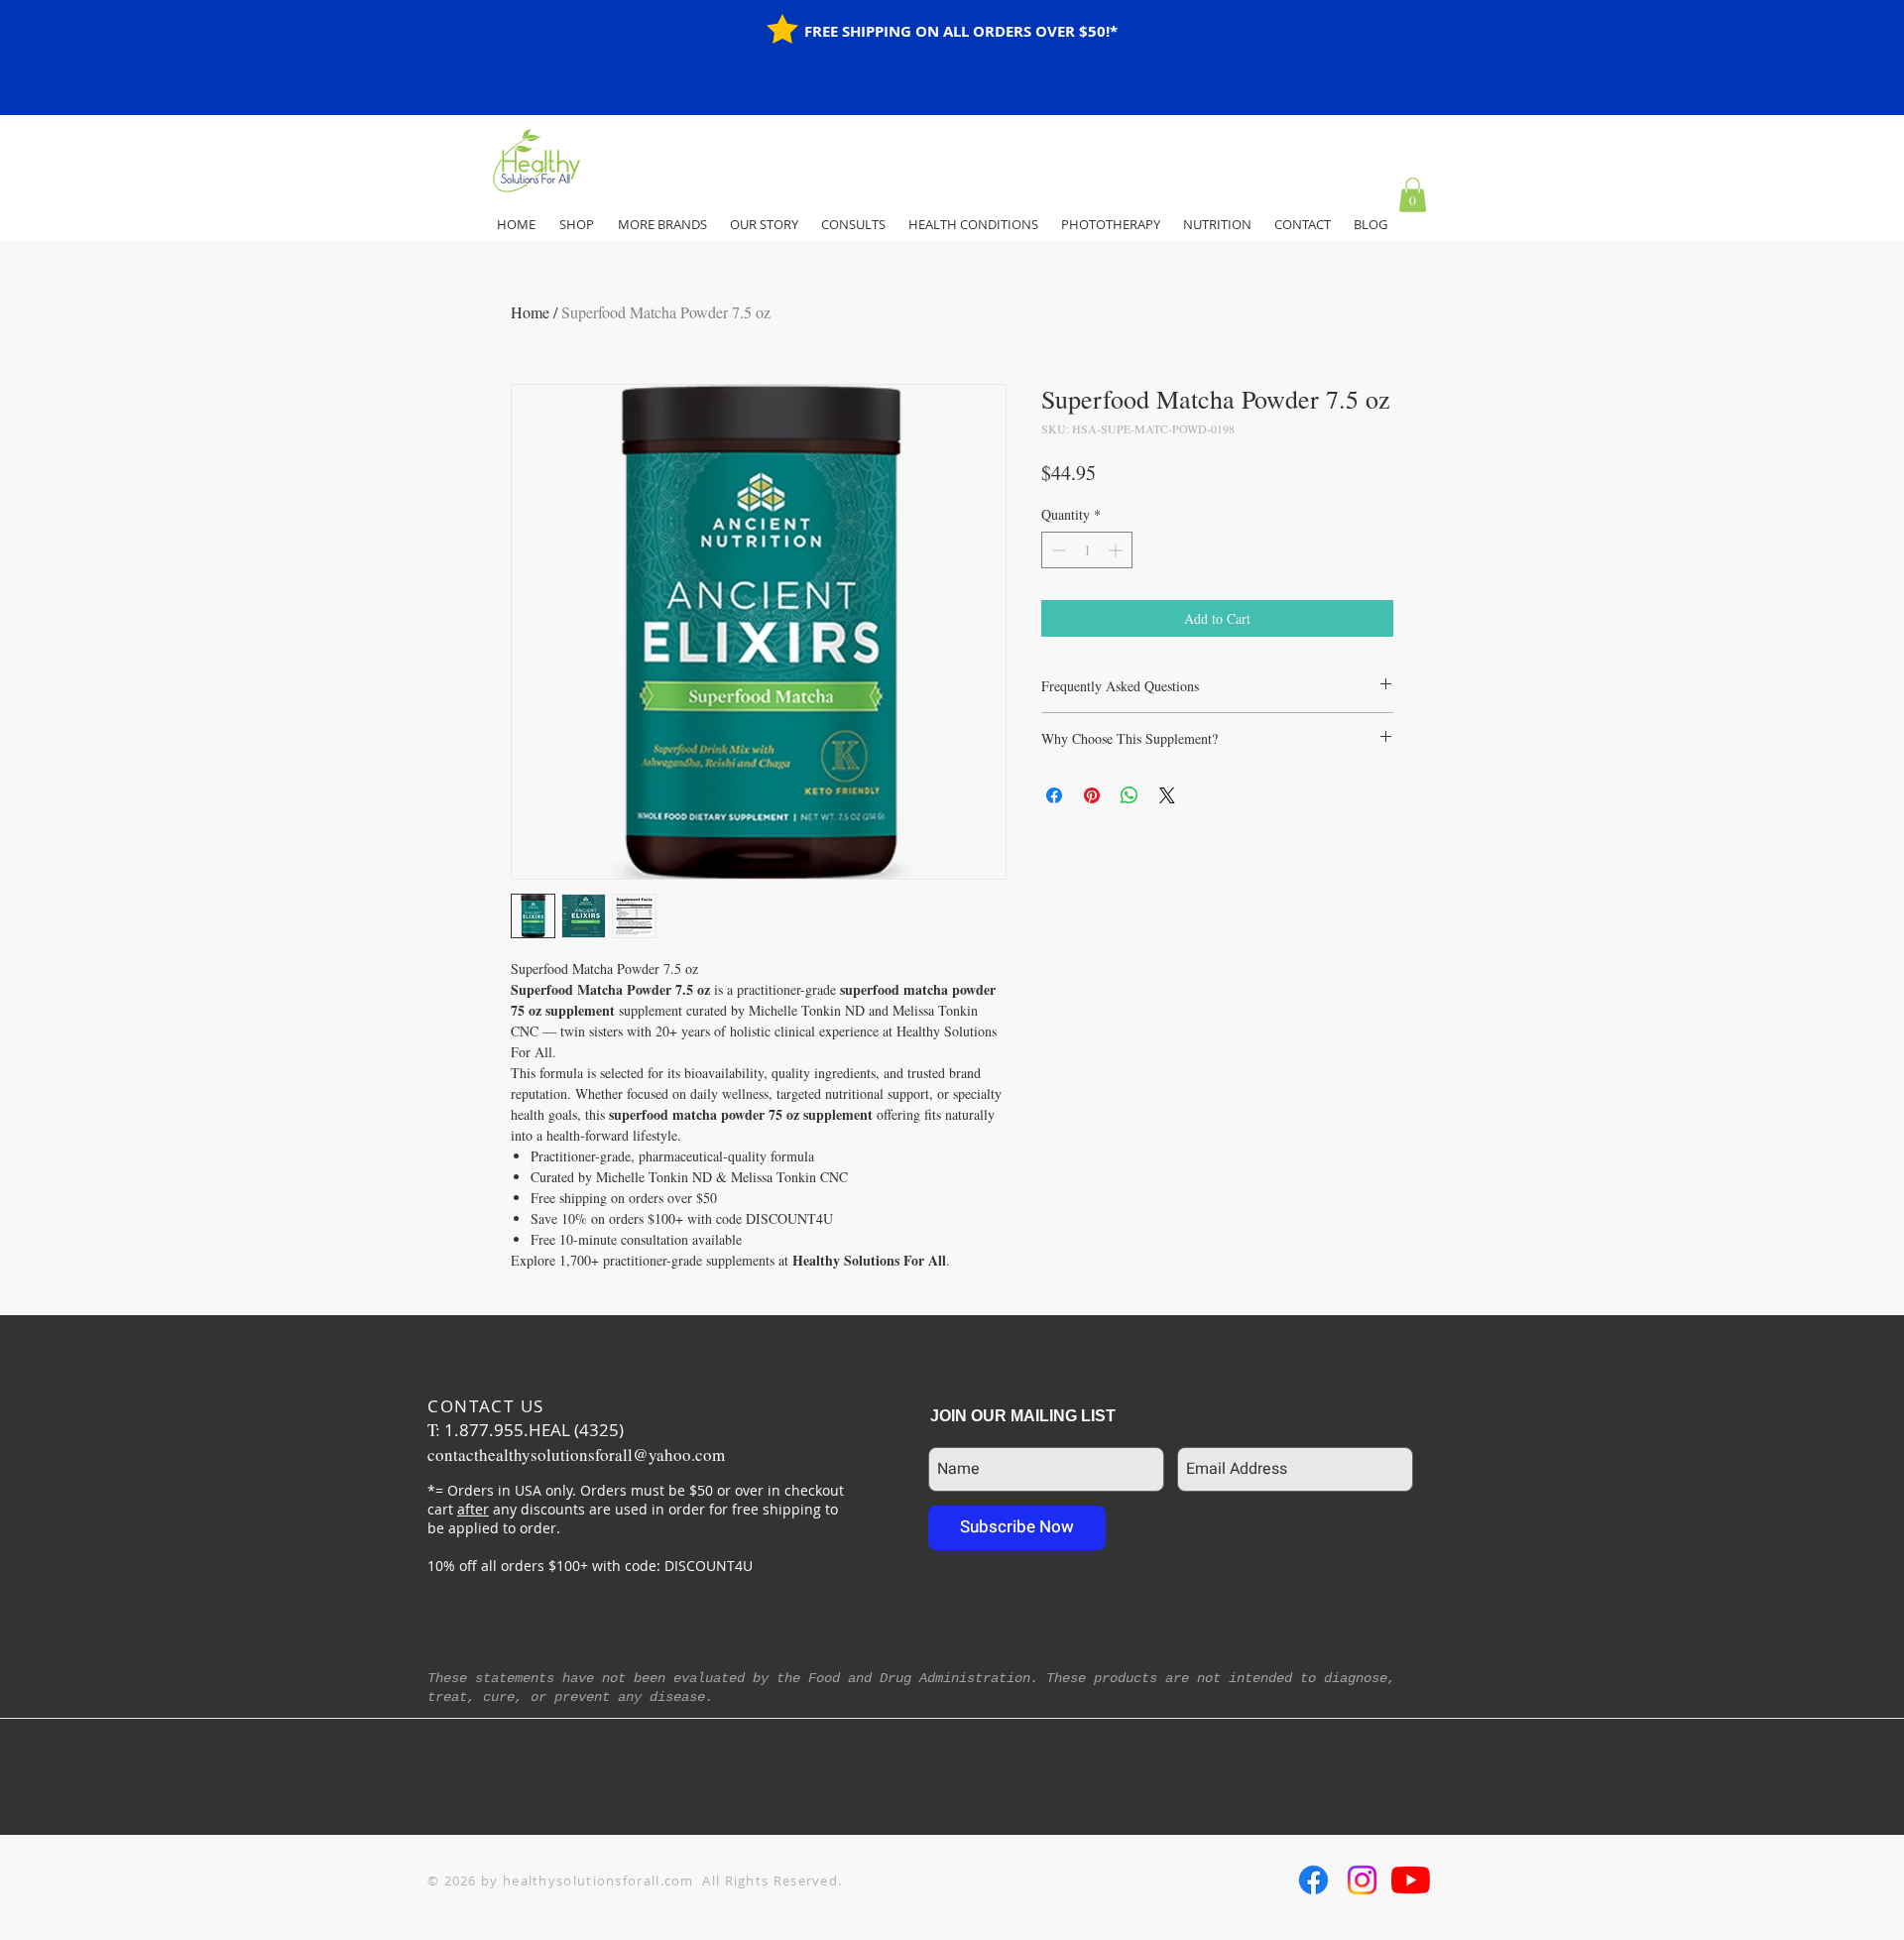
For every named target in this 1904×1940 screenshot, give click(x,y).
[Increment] (1117, 550)
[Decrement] (1057, 550)
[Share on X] (1167, 795)
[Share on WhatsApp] (1130, 795)
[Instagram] (1362, 1880)
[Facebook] (1313, 1880)
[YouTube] (1411, 1880)
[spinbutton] (1087, 550)
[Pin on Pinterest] (1092, 795)
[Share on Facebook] (1054, 795)
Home (530, 312)
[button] (1413, 195)
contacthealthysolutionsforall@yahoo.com (576, 1455)
